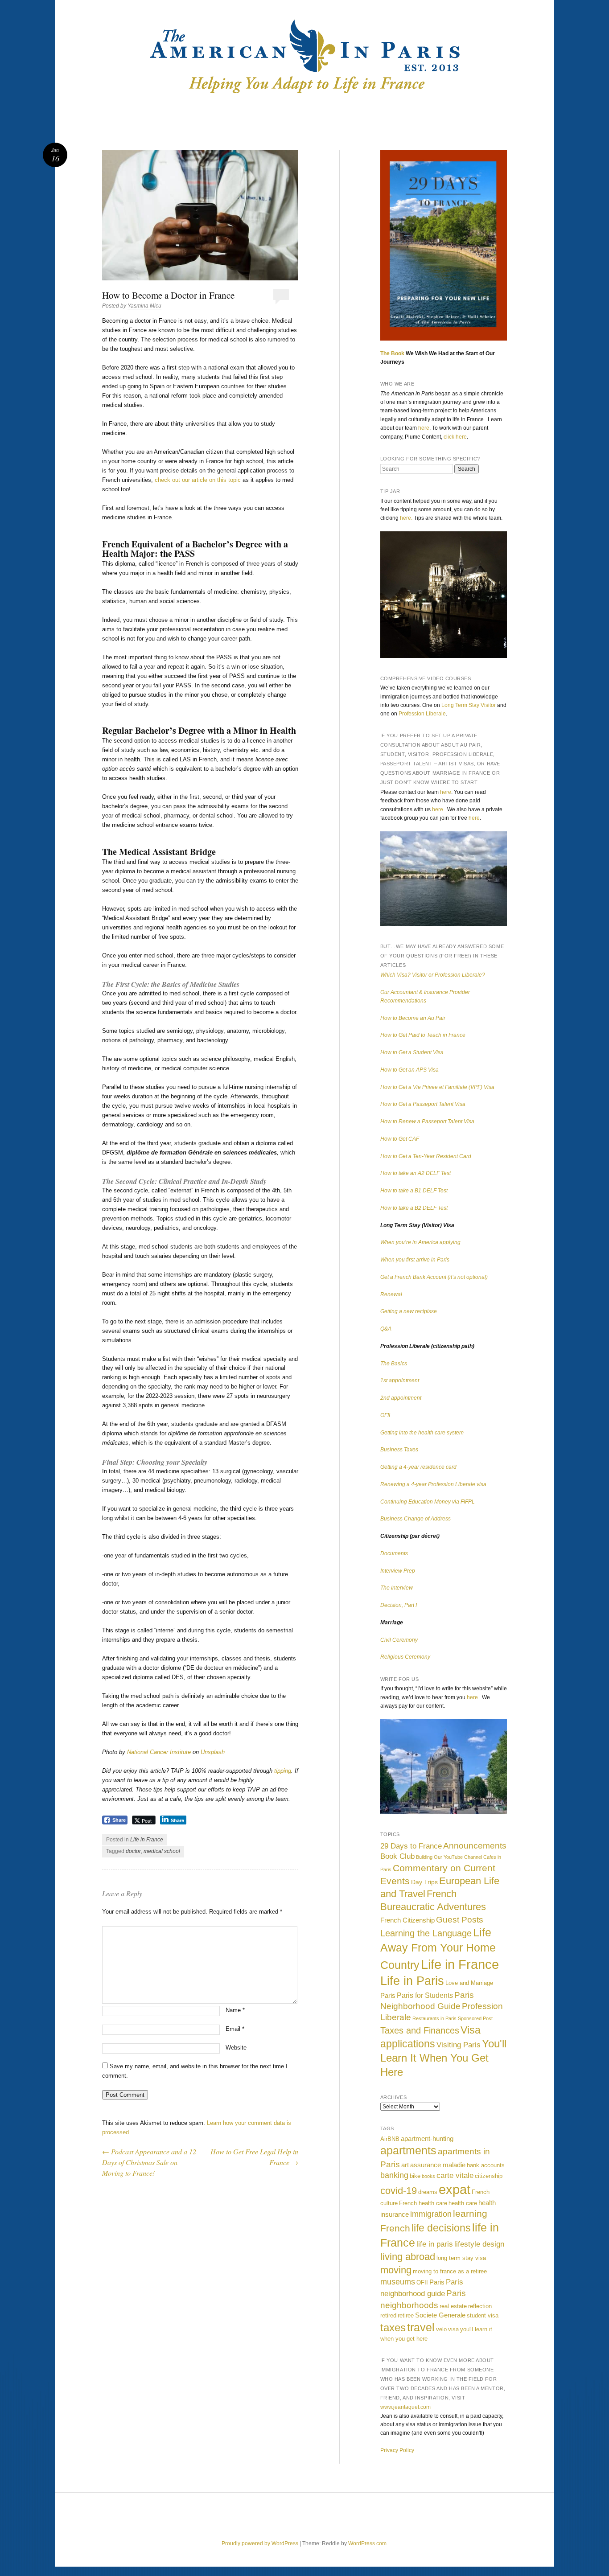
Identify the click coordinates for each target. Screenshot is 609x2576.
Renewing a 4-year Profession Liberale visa (433, 1484)
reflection (480, 2306)
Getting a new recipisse (409, 1311)
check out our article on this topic (198, 480)
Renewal (391, 1294)
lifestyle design (479, 2244)
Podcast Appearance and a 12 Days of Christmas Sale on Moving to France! (149, 2162)
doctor (133, 1851)
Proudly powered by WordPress (260, 2543)
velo (441, 2329)
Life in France (147, 1840)
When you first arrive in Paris (415, 1260)
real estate (453, 2306)
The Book (392, 353)
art (405, 2165)
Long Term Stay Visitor (469, 705)
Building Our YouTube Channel (449, 1857)
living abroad (408, 2257)
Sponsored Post (475, 2018)
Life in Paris (412, 1981)
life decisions (441, 2228)
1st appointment (400, 1380)
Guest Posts (460, 1919)
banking (394, 2175)
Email (235, 2029)
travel (421, 2327)
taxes (393, 2327)
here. (406, 518)
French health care (423, 2203)
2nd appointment (401, 1398)
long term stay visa (461, 2258)
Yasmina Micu (144, 306)
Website (236, 2048)
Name (235, 2010)
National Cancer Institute (159, 1752)
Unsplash (213, 1752)
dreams (428, 2192)
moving (396, 2270)
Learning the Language (426, 1933)
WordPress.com (367, 2543)
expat (455, 2189)
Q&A (386, 1329)
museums (398, 2282)
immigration (431, 2214)
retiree (406, 2315)
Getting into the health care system (422, 1433)
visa (453, 2329)
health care (463, 2203)
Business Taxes (399, 1450)
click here (455, 437)
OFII (385, 1415)
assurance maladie (438, 2165)
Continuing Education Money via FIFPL (428, 1502)
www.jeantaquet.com (405, 2407)
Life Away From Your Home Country (438, 1949)
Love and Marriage (469, 1983)
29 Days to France (411, 1846)
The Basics (394, 1364)
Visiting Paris (459, 2045)
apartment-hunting (427, 2138)
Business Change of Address (416, 1519)
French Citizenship (407, 1920)
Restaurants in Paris (434, 2018)
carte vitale (455, 2175)
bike (415, 2176)
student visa (483, 2315)
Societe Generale (440, 2315)
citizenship (489, 2176)
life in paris (435, 2244)
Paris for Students (425, 1995)
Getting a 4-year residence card (418, 1467)
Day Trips (424, 1882)
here (424, 428)
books (428, 2176)
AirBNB (390, 2139)
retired (388, 2315)
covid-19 (399, 2191)
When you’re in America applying (420, 1242)
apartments (408, 2151)
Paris (388, 1995)
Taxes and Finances (420, 2030)
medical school (162, 1851)
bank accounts (486, 2165)
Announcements (475, 1846)
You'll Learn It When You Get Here (443, 2058)
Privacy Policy (397, 2450)
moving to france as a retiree (450, 2271)
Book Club (397, 1856)
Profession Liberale (422, 714)
